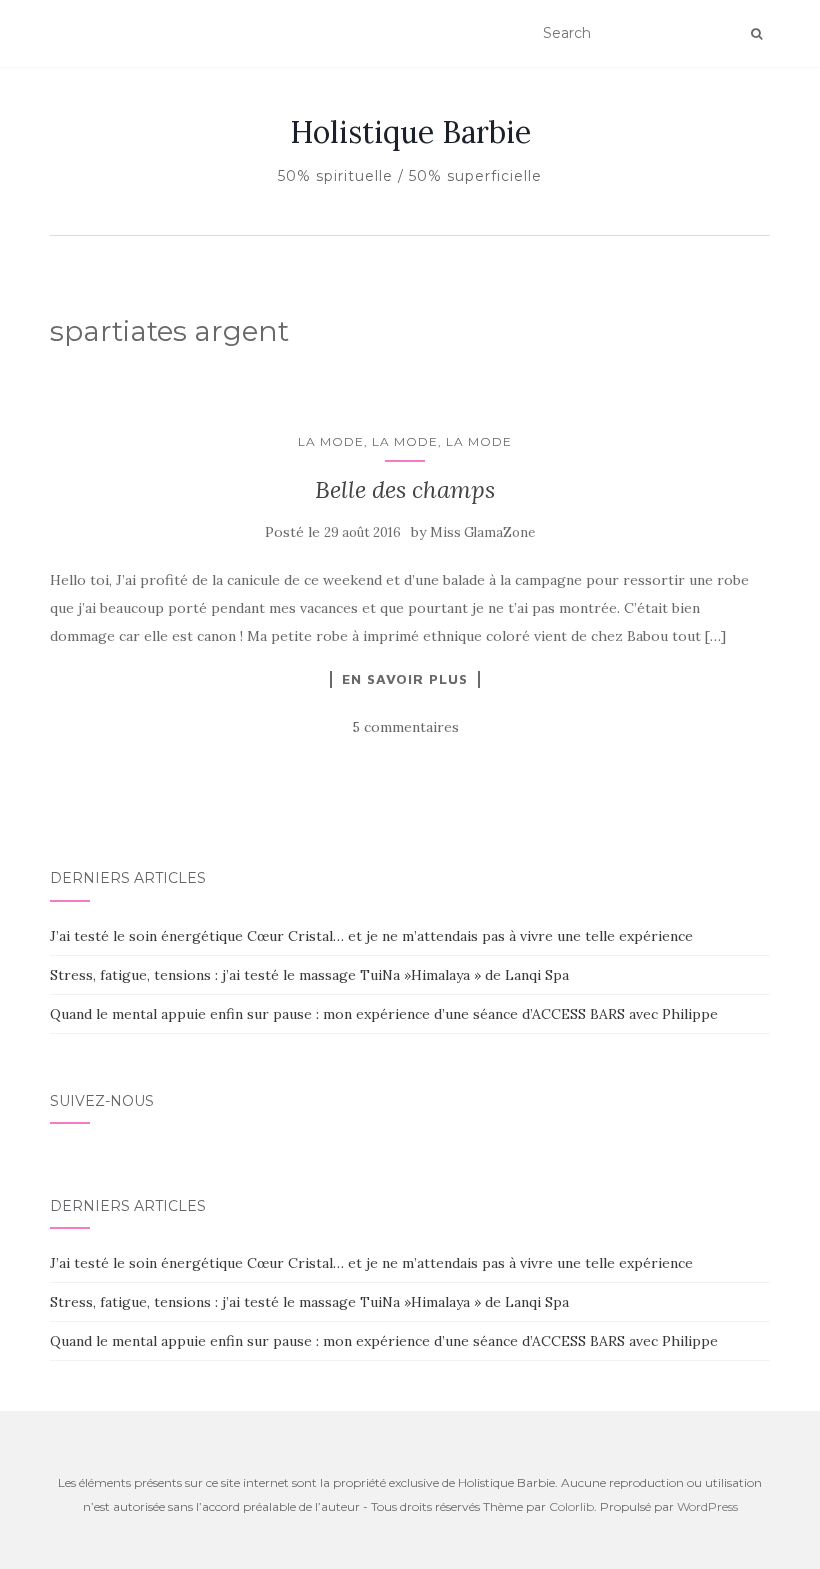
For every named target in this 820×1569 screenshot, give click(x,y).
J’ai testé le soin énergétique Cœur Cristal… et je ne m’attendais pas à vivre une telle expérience (371, 936)
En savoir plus (405, 679)
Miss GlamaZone (482, 532)
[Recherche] (756, 34)
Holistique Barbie (410, 132)
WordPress (707, 1506)
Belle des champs (405, 489)
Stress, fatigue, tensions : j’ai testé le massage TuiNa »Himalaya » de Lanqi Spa (309, 975)
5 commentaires (405, 727)
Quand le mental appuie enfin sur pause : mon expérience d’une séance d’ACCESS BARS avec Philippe (384, 1014)
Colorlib (571, 1506)
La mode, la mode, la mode (405, 441)
